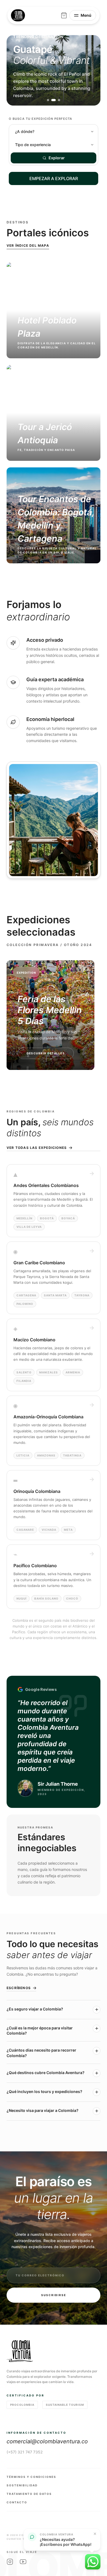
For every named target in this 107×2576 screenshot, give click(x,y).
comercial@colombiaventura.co (47, 2441)
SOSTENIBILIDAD (22, 2485)
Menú (86, 15)
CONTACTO (17, 2502)
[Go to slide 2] (54, 100)
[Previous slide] (16, 70)
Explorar (57, 158)
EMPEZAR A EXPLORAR (54, 178)
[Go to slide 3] (59, 100)
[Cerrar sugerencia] (95, 2534)
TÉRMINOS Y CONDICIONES (31, 2477)
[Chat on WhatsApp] (93, 2562)
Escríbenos (19, 1988)
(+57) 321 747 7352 (25, 2452)
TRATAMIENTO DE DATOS (29, 2494)
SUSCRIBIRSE (54, 2295)
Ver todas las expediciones (37, 1148)
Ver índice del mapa (28, 245)
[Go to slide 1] (48, 100)
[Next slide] (91, 70)
